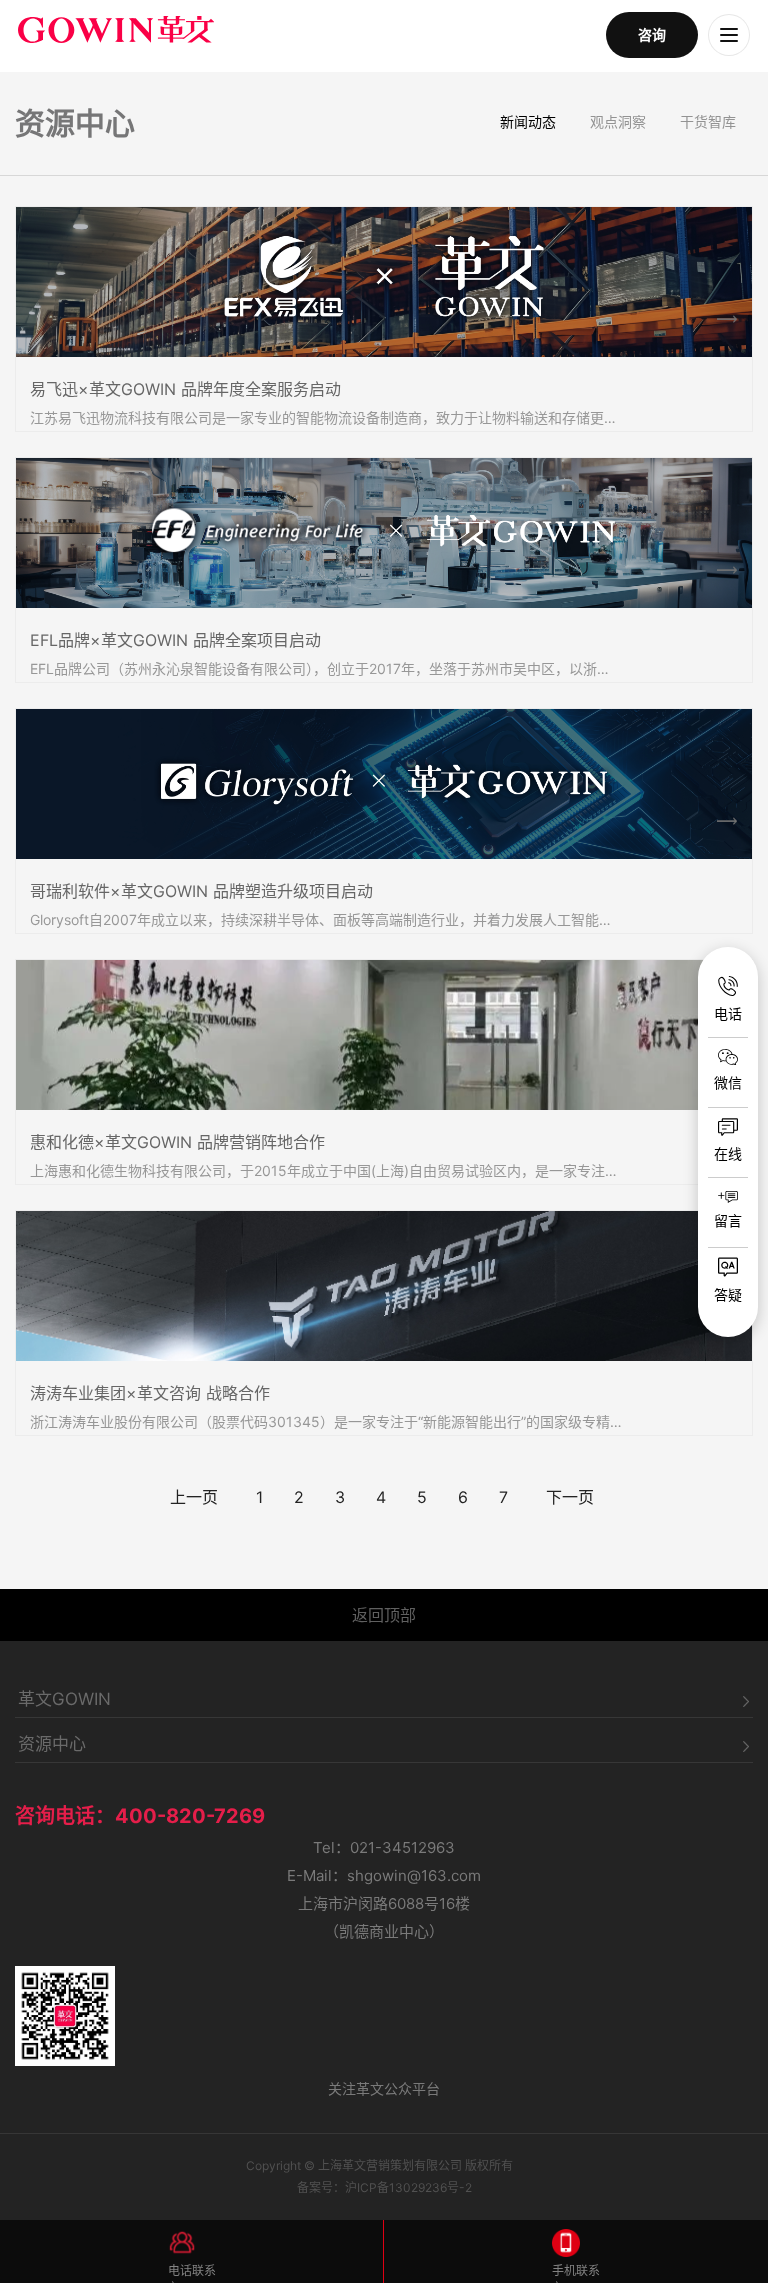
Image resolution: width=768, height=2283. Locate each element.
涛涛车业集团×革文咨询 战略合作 (150, 1393)
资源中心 (52, 1745)
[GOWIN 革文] (307, 35)
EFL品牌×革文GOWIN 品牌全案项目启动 (175, 640)
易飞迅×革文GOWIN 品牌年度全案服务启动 (185, 389)
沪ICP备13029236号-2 (408, 2187)
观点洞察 (618, 121)
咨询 (652, 34)
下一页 (570, 1497)
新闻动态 (528, 121)
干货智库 (708, 121)
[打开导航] (729, 35)
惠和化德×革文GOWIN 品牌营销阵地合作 (177, 1142)
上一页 (194, 1497)
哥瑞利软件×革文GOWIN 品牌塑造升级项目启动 (201, 891)
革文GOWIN (64, 1700)
